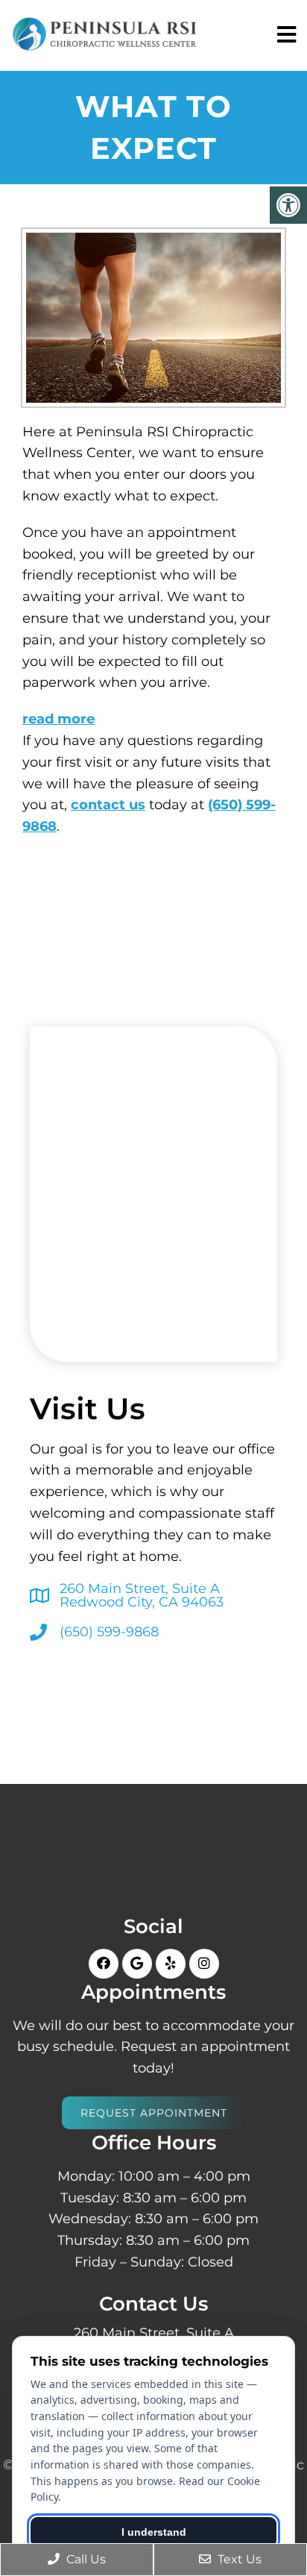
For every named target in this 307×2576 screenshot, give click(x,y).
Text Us (238, 2559)
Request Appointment (154, 2113)
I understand (154, 2532)
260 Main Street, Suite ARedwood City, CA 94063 (142, 1595)
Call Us (85, 2559)
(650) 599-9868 (109, 1632)
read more (58, 719)
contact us (108, 805)
